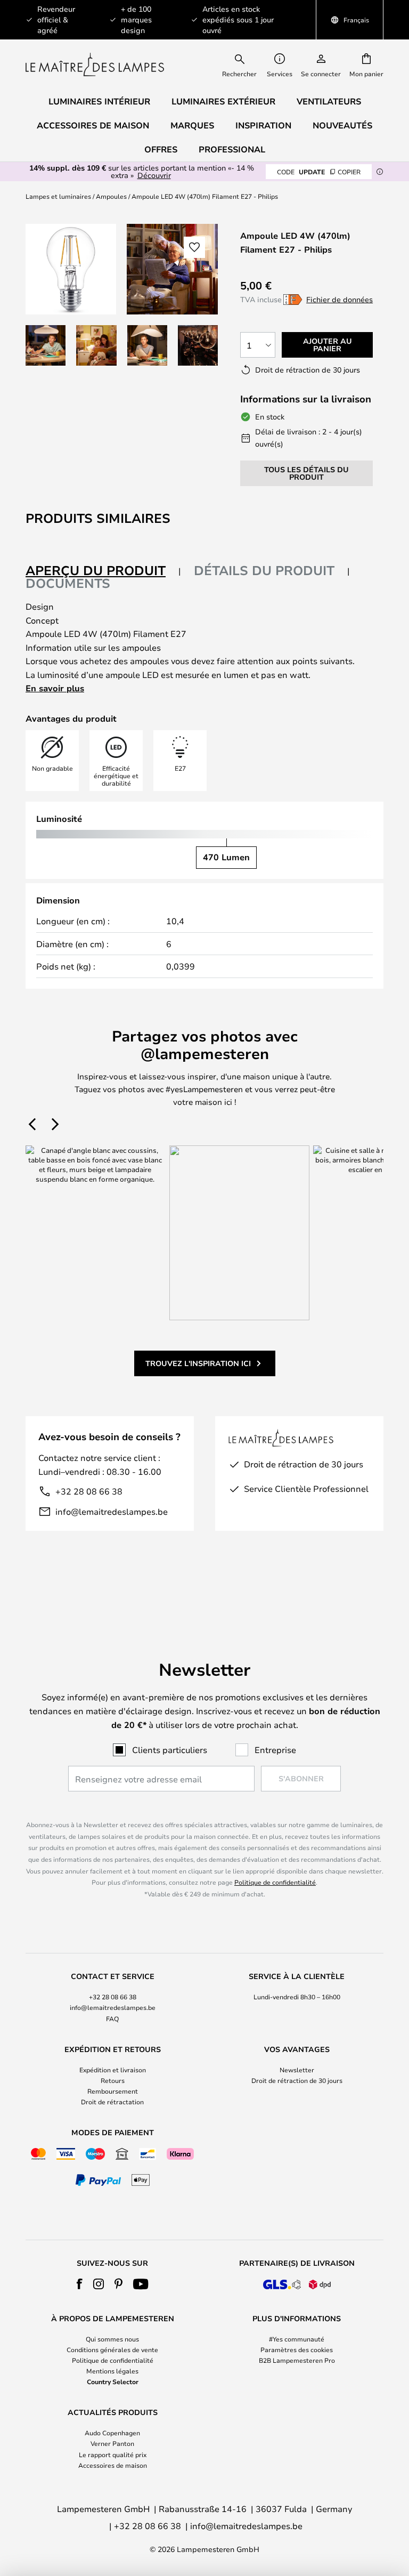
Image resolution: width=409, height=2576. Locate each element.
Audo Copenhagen (112, 2433)
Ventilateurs (329, 101)
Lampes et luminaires (58, 196)
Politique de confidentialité (275, 1882)
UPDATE (319, 172)
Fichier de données (340, 299)
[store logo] (95, 64)
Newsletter (297, 2070)
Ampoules (111, 196)
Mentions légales (112, 2371)
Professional (232, 149)
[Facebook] (80, 2284)
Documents (68, 583)
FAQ (112, 2018)
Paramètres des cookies (297, 2349)
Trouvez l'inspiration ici (198, 1363)
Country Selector (113, 2381)
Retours (113, 2080)
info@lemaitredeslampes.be (112, 1511)
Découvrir (154, 175)
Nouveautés (342, 125)
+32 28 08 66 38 (89, 1491)
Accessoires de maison (113, 2465)
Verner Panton (112, 2443)
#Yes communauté (297, 2339)
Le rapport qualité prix (113, 2454)
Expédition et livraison (113, 2070)
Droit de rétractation (112, 2102)
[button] (46, 345)
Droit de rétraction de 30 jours (297, 2080)
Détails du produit (264, 570)
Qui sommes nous (112, 2339)
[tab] (103, 571)
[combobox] (247, 64)
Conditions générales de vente (112, 2349)
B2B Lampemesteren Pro (297, 2360)
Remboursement (113, 2091)
